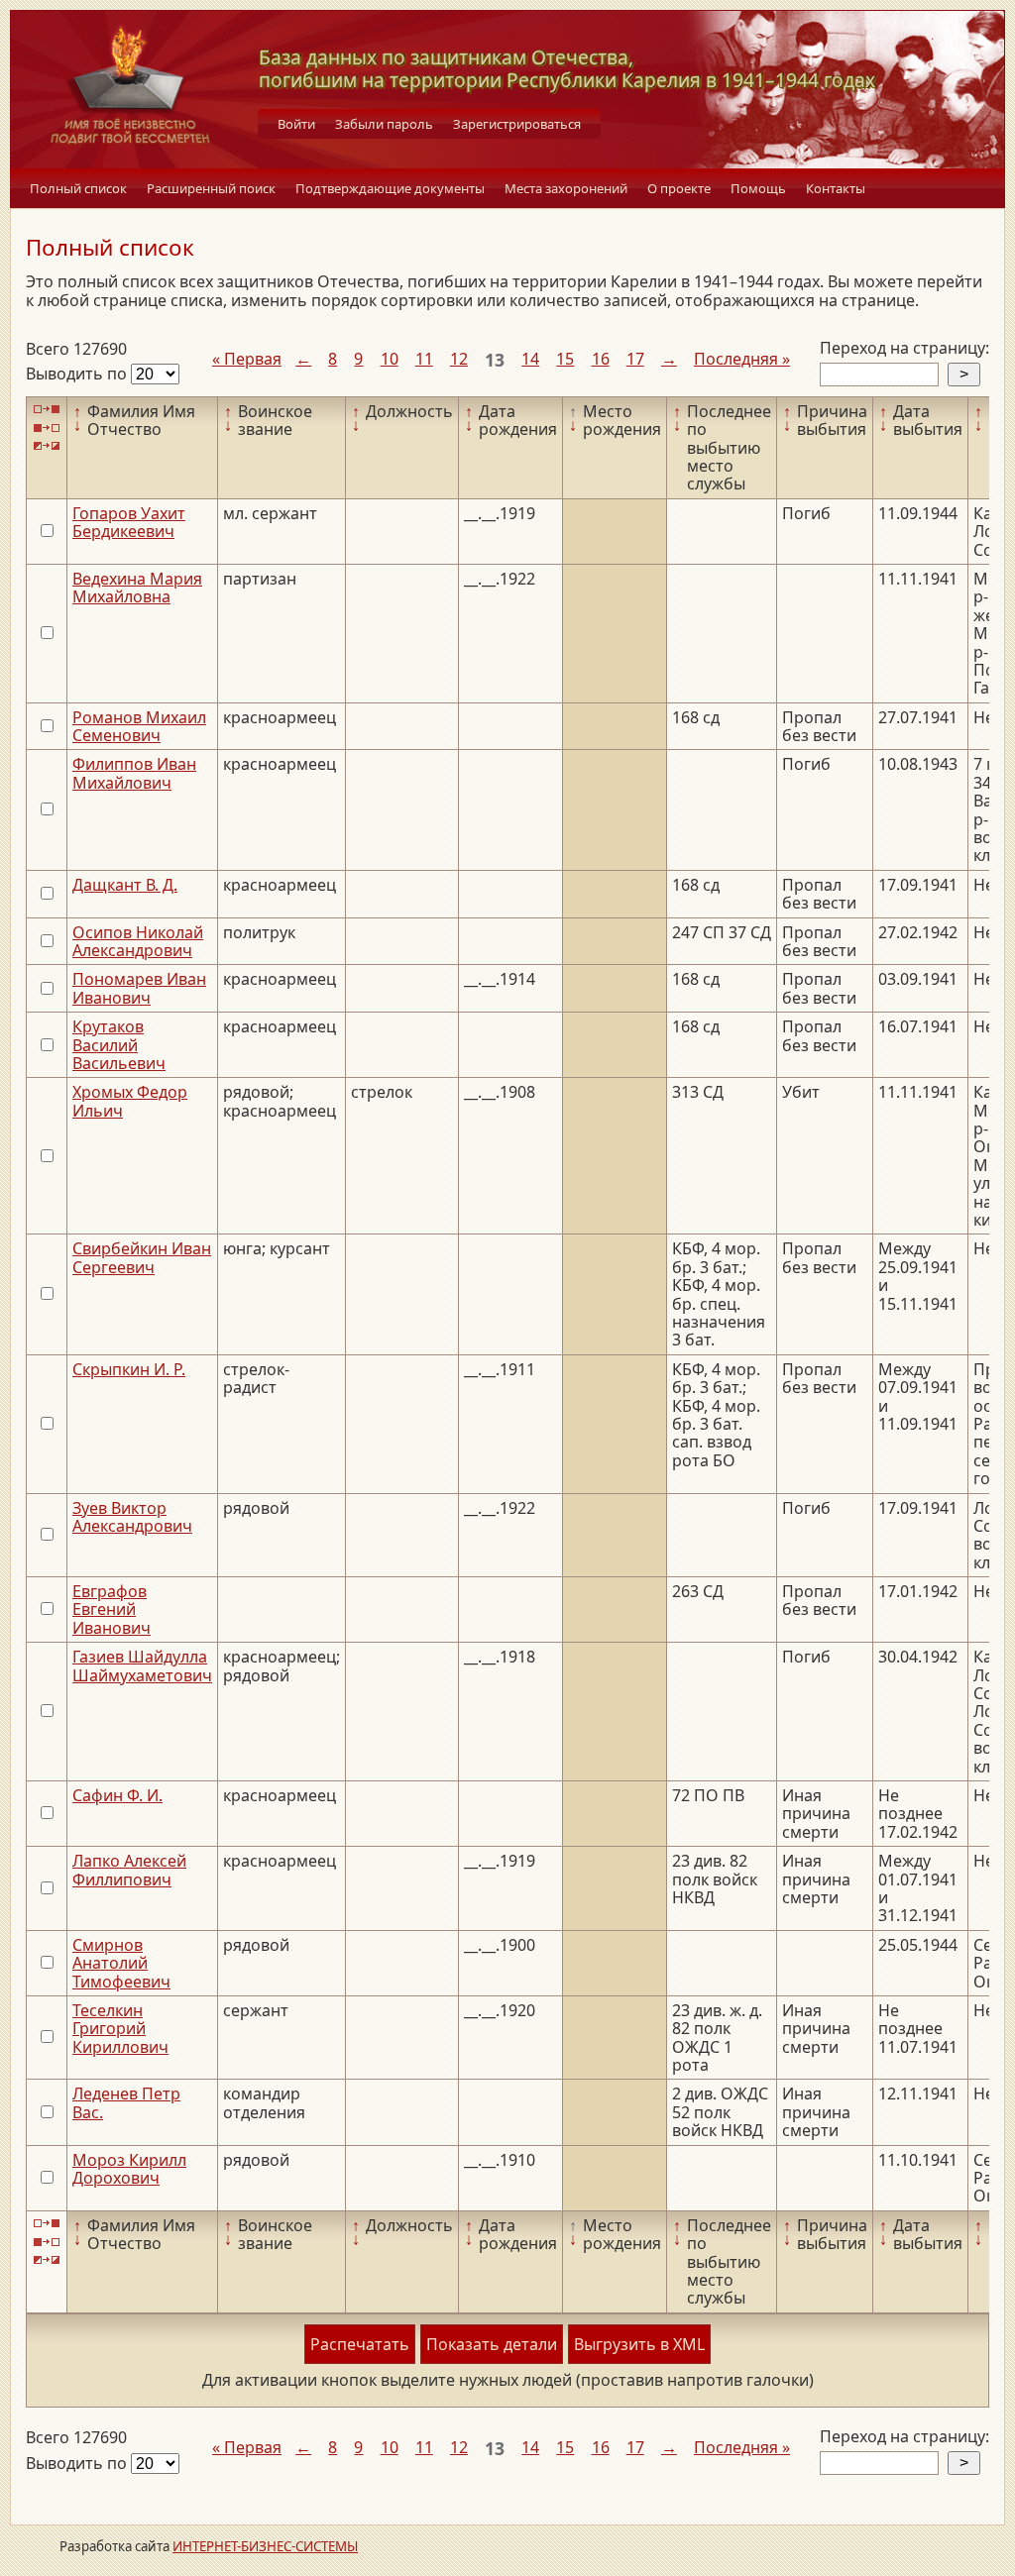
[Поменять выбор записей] (47, 446)
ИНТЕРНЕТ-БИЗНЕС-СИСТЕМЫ (265, 2546)
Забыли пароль (384, 124)
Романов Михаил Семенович (139, 726)
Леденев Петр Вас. (126, 2102)
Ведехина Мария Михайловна (137, 588)
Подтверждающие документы (390, 188)
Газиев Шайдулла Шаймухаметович (142, 1665)
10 (390, 359)
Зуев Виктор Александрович (132, 1517)
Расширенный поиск (211, 188)
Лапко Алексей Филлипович (129, 1870)
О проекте (679, 188)
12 (459, 359)
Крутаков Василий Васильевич (119, 1045)
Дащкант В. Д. (125, 885)
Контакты (836, 188)
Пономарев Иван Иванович (139, 988)
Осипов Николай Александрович (138, 941)
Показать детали (492, 2344)
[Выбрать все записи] (47, 410)
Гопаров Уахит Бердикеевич (129, 522)
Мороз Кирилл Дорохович (129, 2169)
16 (601, 359)
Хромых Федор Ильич (130, 1101)
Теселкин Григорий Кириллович (120, 2029)
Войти (296, 124)
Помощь (758, 188)
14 (530, 359)
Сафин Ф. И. (117, 1795)
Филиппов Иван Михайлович (134, 773)
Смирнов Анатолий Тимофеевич (121, 1963)
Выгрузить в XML (639, 2344)
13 (495, 360)
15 (565, 359)
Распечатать (360, 2344)
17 (635, 359)
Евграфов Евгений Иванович (112, 1610)
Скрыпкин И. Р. (129, 1369)
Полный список (78, 188)
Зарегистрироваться (517, 124)
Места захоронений (566, 188)
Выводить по (78, 374)
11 (424, 359)
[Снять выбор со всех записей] (47, 428)
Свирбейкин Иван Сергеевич (142, 1257)
